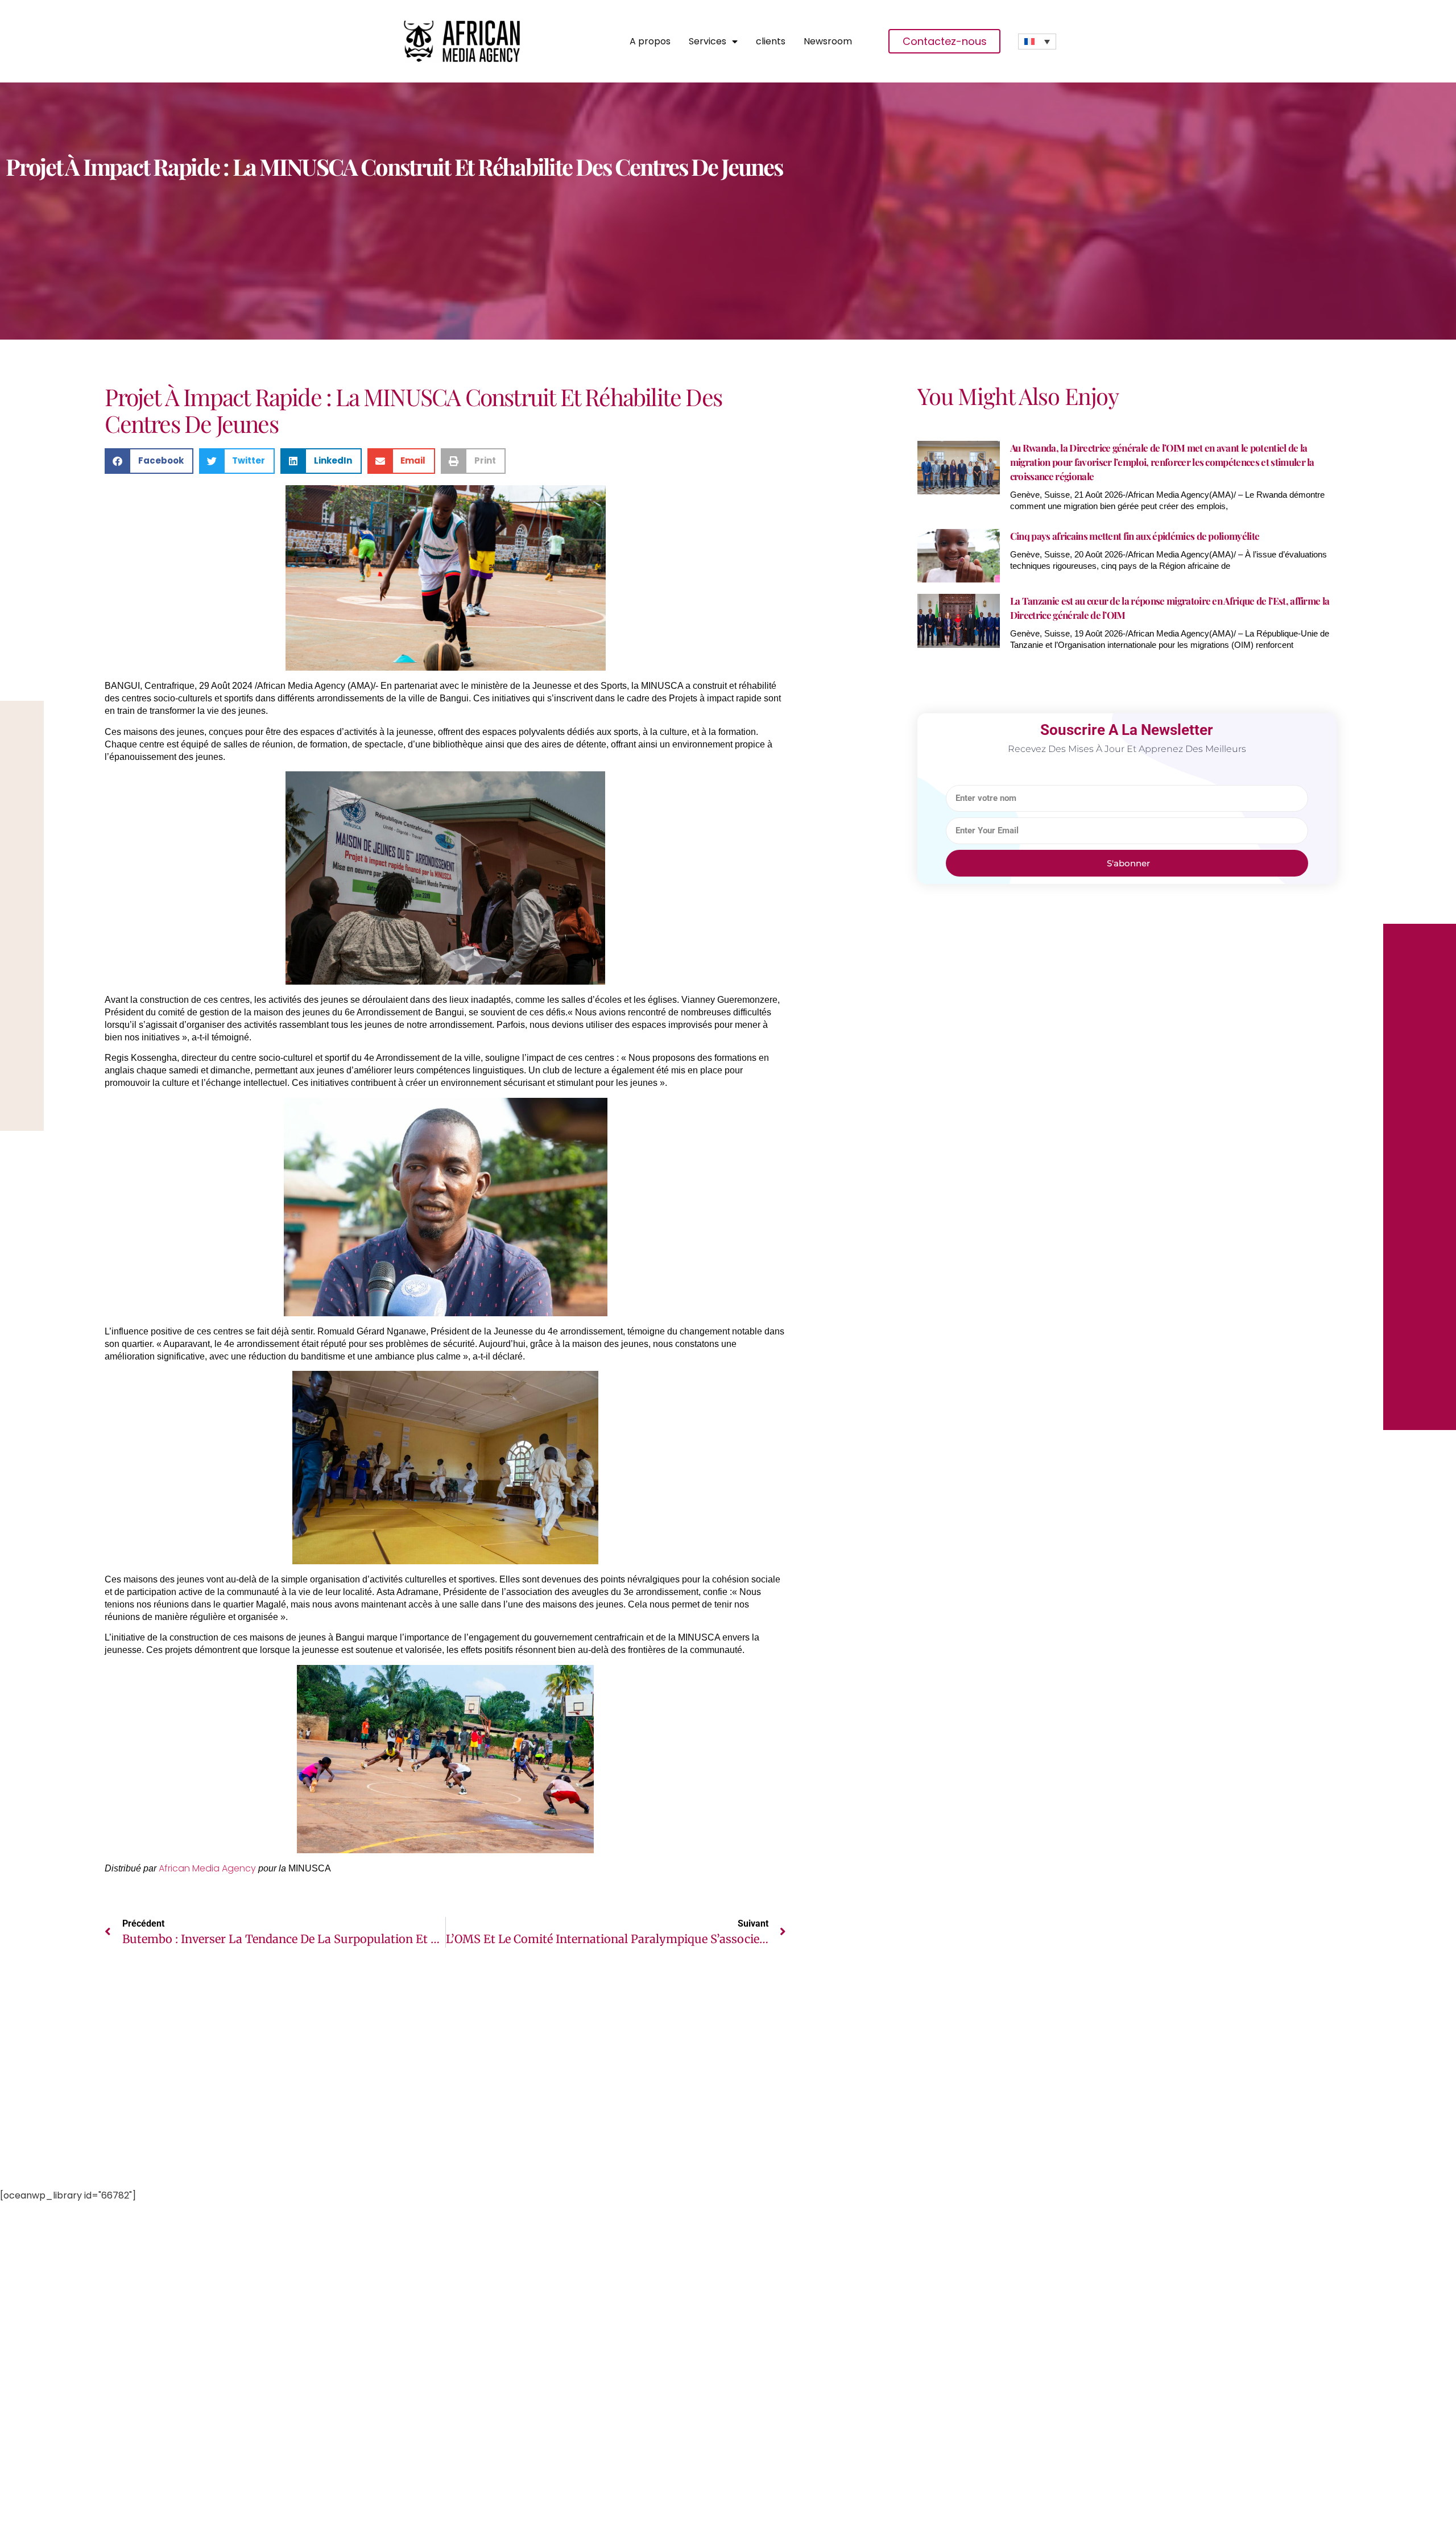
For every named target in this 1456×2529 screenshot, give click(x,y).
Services (708, 42)
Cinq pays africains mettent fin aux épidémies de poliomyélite (1135, 536)
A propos (650, 42)
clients (771, 42)
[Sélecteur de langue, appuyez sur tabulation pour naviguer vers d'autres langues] (1037, 42)
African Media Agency (207, 1868)
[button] (149, 461)
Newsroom (828, 42)
